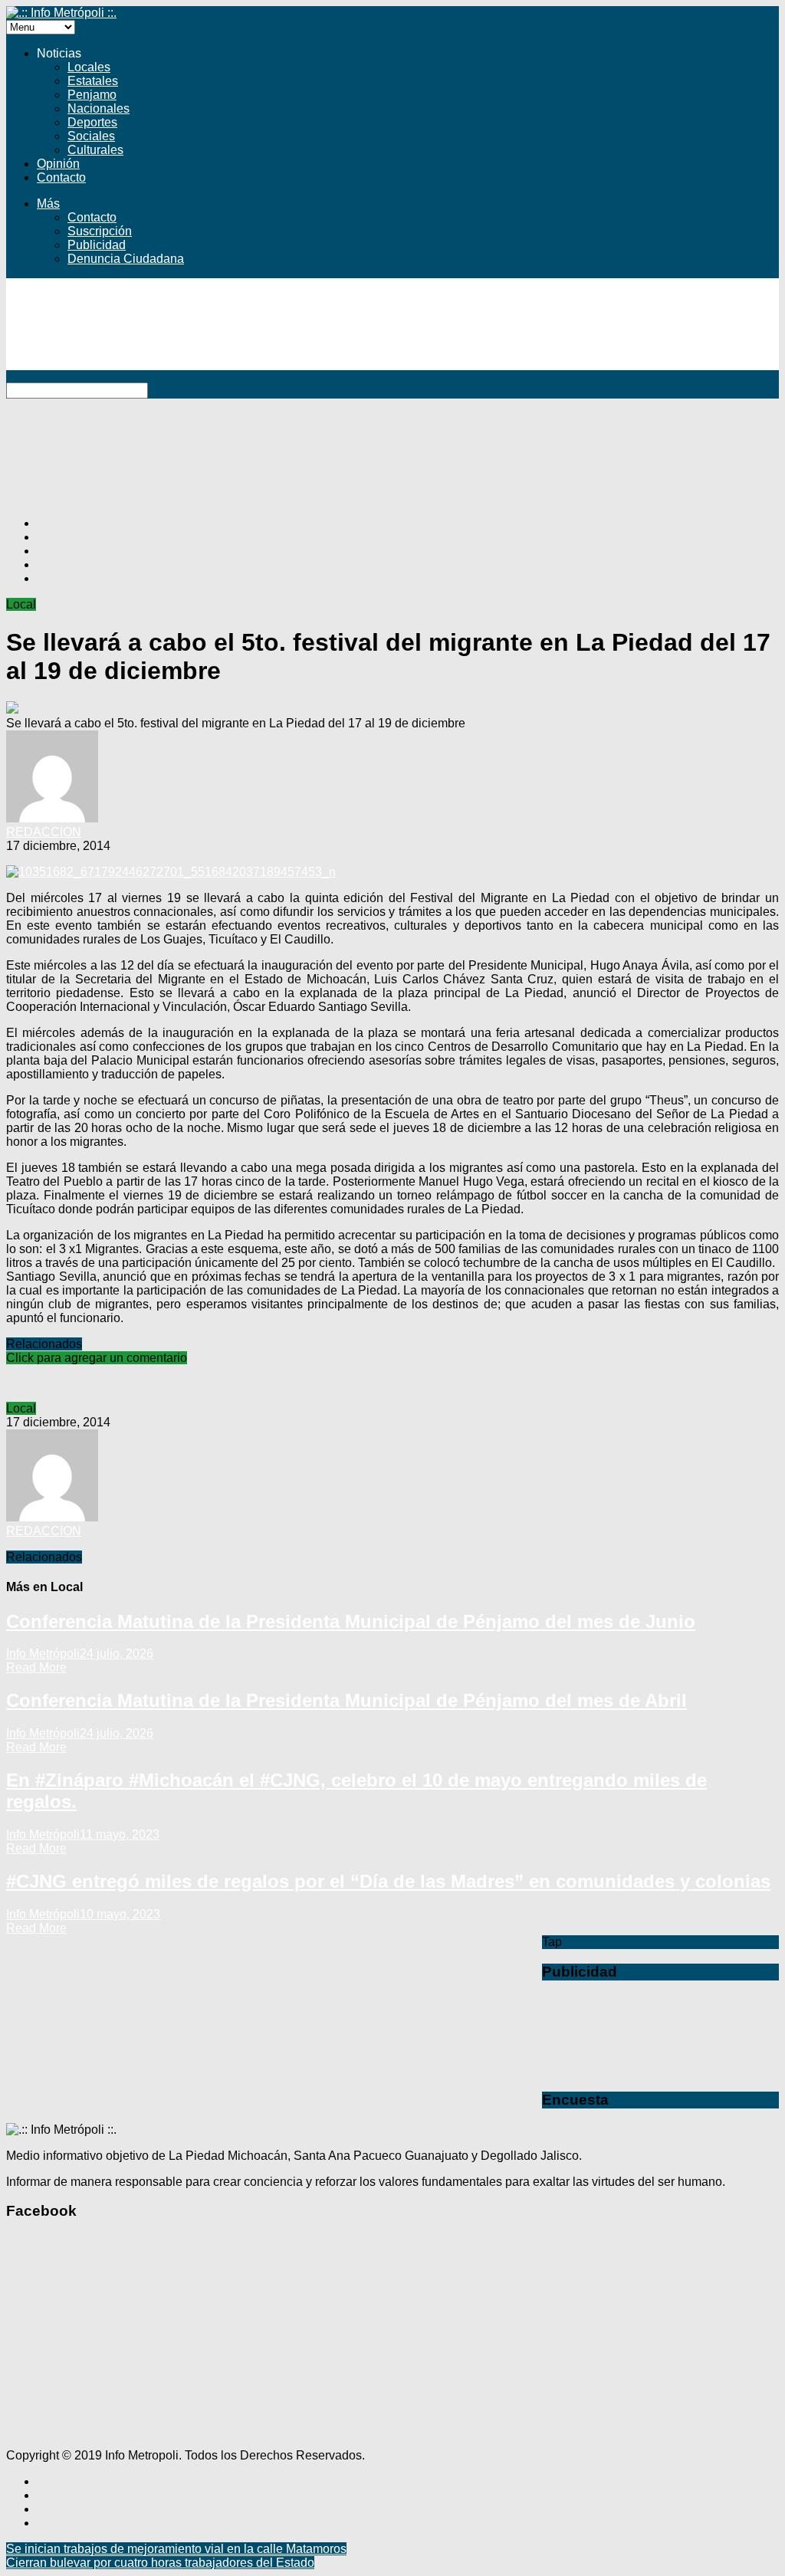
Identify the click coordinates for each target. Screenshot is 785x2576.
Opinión (58, 164)
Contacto (61, 177)
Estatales (93, 81)
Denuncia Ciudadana (126, 259)
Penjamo (92, 95)
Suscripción (100, 231)
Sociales (91, 136)
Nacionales (99, 108)
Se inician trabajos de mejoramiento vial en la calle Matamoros (176, 2549)
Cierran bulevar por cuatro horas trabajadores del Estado (160, 2563)
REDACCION (44, 832)
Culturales (95, 150)
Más (48, 203)
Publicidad (97, 245)
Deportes (92, 122)
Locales (89, 67)
